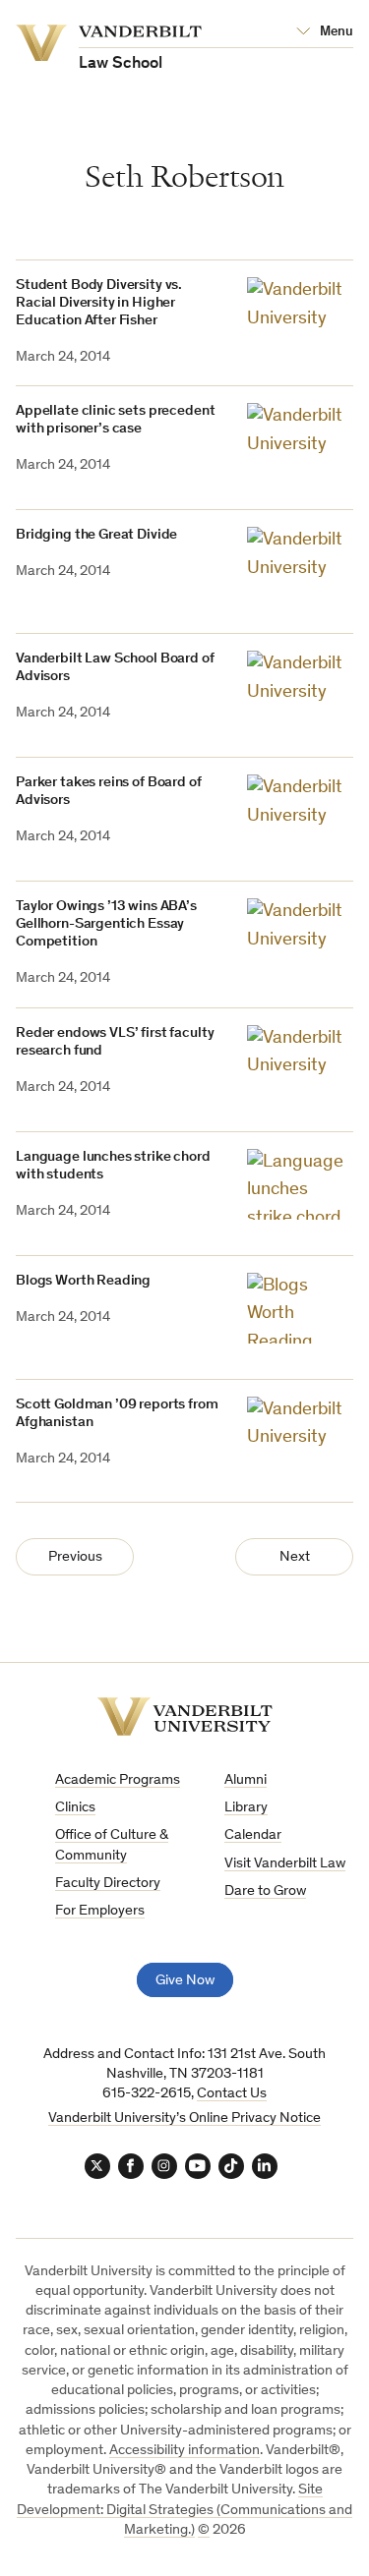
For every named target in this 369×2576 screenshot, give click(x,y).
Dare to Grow (265, 1891)
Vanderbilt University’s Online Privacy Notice (184, 2118)
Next (295, 1557)
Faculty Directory (108, 1884)
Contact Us (232, 2094)
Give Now (185, 1981)
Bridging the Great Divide (96, 535)
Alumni (246, 1780)
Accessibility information (184, 2451)
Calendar (253, 1835)
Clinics (75, 1808)
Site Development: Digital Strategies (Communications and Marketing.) (184, 2510)
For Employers (100, 1911)
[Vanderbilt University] (185, 1717)
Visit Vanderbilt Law (285, 1864)
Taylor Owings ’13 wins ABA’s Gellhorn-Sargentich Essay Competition (106, 924)
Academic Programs (118, 1780)
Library (246, 1808)
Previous (75, 1557)
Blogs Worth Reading (83, 1281)
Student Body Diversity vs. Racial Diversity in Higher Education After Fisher (99, 303)
